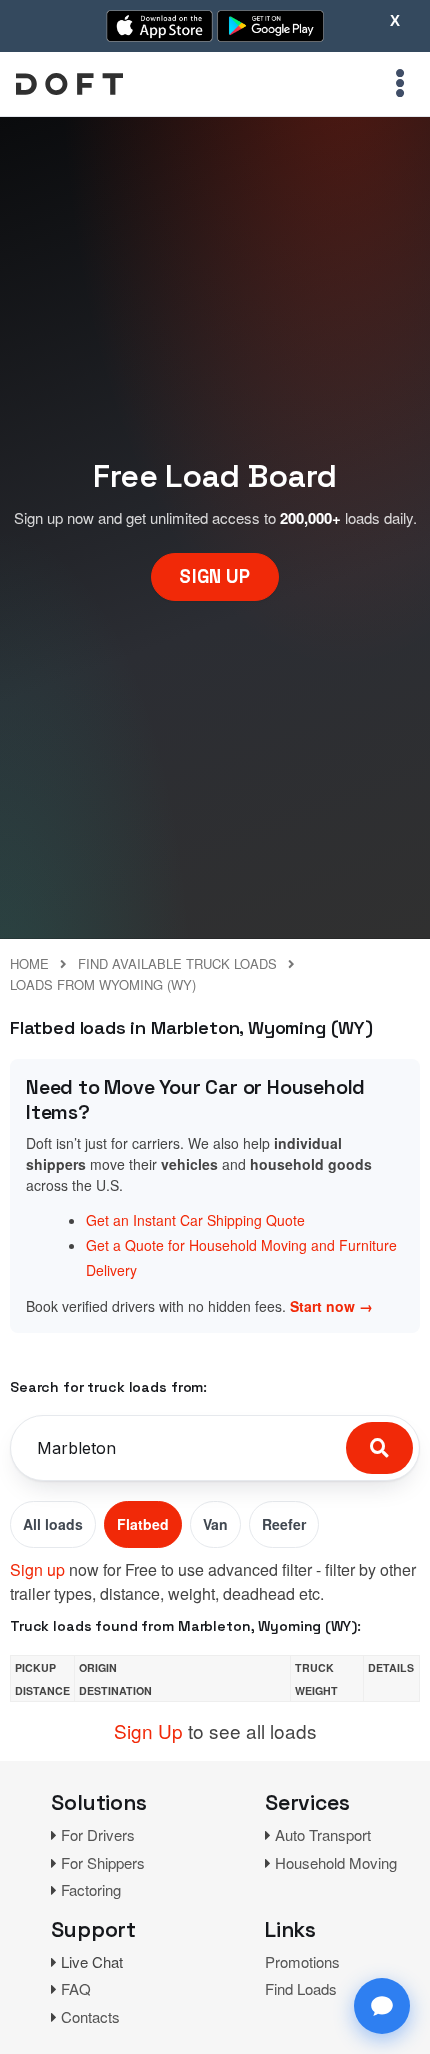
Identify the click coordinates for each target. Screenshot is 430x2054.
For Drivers (98, 1834)
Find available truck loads (177, 963)
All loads (53, 1524)
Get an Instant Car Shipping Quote (195, 1220)
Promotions (302, 1961)
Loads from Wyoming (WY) (103, 984)
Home (29, 963)
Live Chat (92, 1961)
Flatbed (143, 1524)
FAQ (76, 1988)
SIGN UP (214, 576)
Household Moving (336, 1862)
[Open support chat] (382, 2006)
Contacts (90, 2016)
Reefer (284, 1524)
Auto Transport (323, 1834)
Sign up (37, 1569)
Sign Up (148, 1730)
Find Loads (301, 1988)
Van (215, 1524)
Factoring (91, 1889)
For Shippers (103, 1862)
